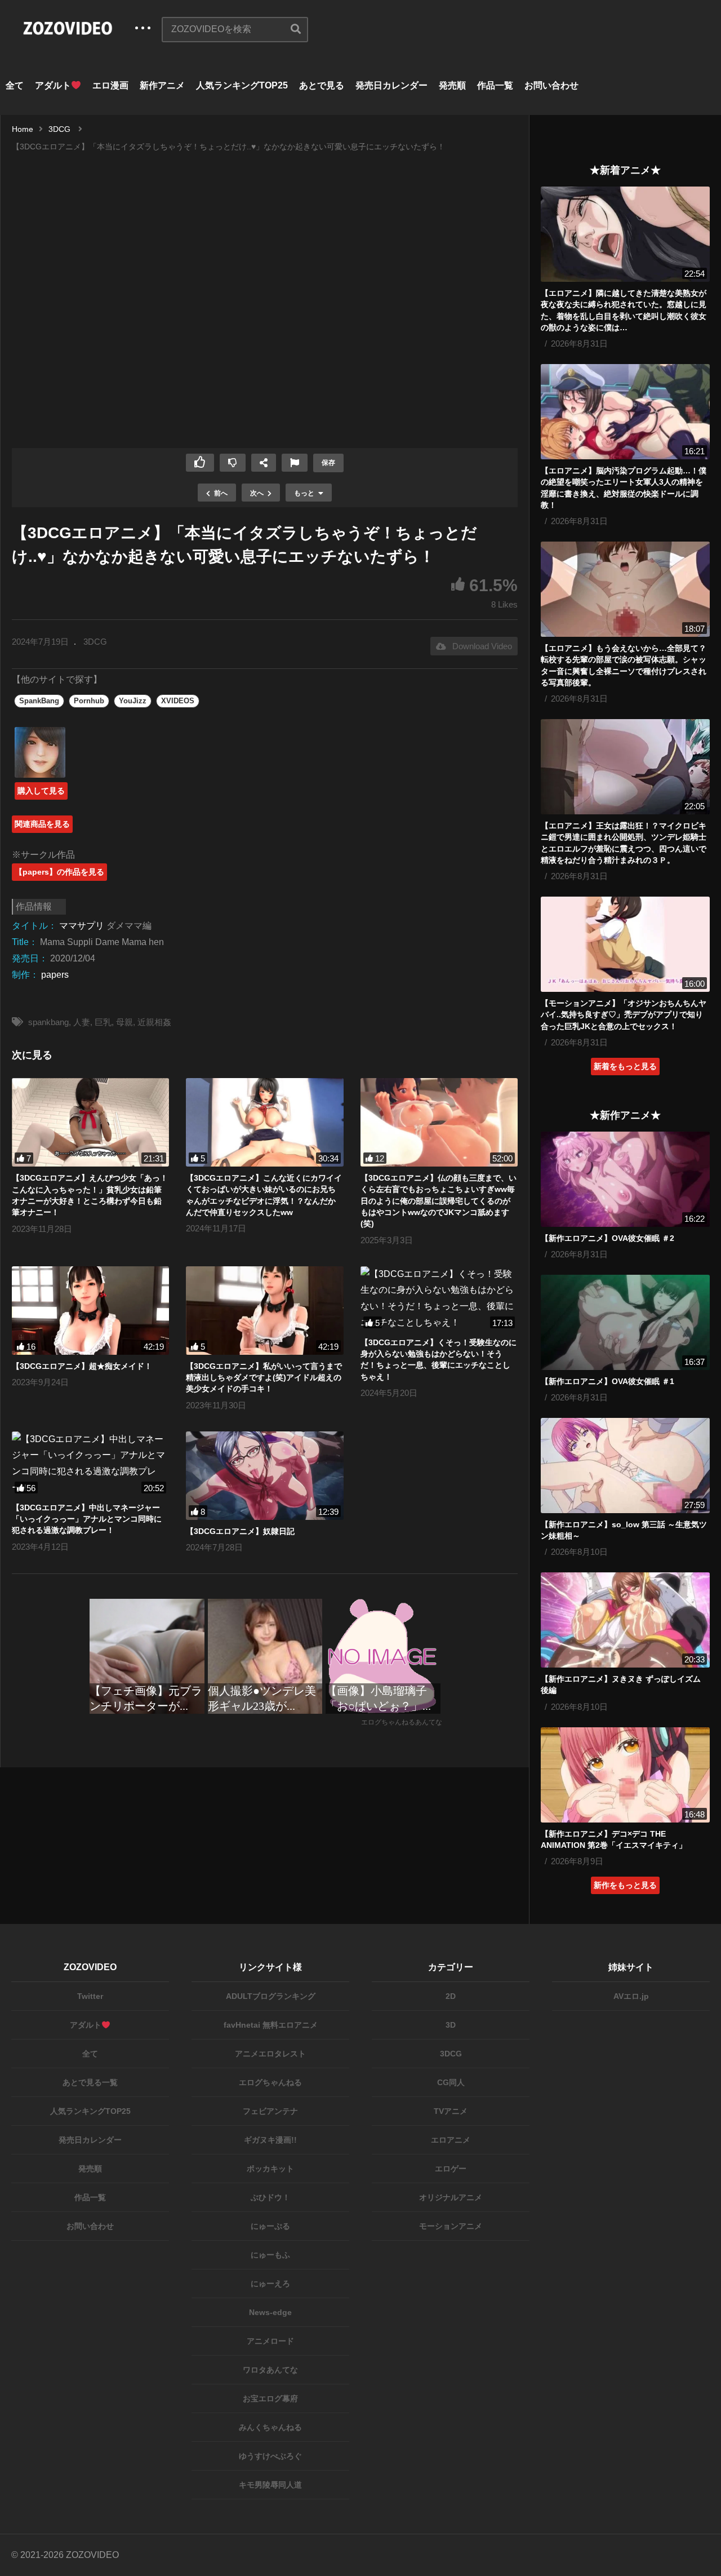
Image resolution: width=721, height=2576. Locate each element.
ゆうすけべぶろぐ (270, 2456)
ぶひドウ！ (270, 2197)
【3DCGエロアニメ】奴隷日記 (240, 1531)
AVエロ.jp (631, 1996)
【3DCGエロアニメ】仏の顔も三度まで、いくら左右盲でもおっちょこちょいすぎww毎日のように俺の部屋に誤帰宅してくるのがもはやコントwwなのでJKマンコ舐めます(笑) (439, 1201)
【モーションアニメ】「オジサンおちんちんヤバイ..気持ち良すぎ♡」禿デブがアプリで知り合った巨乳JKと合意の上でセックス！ (624, 1015)
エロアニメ (451, 2140)
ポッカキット (270, 2169)
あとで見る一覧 (90, 2082)
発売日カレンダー (391, 85)
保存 (328, 463)
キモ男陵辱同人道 (270, 2485)
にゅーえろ (270, 2284)
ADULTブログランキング (271, 1996)
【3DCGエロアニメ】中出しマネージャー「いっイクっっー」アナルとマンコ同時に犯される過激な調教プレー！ (87, 1519)
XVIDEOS (178, 701)
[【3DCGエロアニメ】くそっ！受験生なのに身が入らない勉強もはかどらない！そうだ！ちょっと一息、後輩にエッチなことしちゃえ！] (439, 1299)
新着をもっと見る (625, 1066)
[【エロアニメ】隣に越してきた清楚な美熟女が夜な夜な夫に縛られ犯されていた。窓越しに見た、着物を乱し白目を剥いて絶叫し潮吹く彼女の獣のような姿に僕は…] (625, 234)
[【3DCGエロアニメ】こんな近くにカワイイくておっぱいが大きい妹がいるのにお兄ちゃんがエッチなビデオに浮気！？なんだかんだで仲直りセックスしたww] (264, 1122)
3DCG (95, 642)
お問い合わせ (551, 85)
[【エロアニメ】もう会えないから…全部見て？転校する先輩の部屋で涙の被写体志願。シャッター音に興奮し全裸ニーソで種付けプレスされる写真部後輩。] (625, 589)
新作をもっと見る (625, 1885)
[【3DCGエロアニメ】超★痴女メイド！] (90, 1311)
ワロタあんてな (270, 2370)
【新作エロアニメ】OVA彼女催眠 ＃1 (607, 1381)
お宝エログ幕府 (270, 2398)
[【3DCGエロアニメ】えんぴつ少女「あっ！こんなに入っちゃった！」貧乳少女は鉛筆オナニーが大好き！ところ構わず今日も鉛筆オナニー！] (90, 1122)
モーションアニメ (451, 2226)
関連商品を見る (42, 824)
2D (451, 1996)
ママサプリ (82, 926)
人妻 (82, 1022)
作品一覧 (495, 85)
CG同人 (451, 2082)
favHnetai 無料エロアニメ (271, 2025)
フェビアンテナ (270, 2111)
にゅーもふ (270, 2255)
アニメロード (270, 2341)
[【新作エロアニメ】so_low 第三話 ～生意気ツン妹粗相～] (625, 1466)
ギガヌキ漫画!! (270, 2140)
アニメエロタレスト (270, 2054)
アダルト (53, 85)
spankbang (48, 1022)
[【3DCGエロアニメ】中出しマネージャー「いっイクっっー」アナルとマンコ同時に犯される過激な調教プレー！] (90, 1464)
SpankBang (39, 701)
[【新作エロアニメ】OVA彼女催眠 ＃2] (625, 1179)
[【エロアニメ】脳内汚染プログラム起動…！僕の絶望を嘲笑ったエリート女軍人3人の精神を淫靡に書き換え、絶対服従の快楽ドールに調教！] (625, 412)
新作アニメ (162, 85)
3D (451, 2025)
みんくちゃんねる (270, 2427)
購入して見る (41, 791)
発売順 (452, 85)
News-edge (270, 2312)
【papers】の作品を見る (59, 872)
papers (55, 975)
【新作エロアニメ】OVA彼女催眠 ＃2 (607, 1238)
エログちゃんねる (270, 2082)
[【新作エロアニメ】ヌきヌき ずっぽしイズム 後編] (625, 1620)
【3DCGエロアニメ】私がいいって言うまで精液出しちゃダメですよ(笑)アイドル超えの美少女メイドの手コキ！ (264, 1378)
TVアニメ (451, 2111)
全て (15, 85)
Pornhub (89, 701)
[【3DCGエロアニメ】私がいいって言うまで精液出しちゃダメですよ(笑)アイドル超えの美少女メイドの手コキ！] (264, 1311)
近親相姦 (154, 1022)
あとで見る (322, 85)
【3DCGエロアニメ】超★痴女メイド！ (82, 1366)
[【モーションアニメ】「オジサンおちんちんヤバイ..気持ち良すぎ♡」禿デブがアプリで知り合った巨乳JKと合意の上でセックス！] (625, 944)
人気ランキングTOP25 (242, 85)
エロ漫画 (110, 85)
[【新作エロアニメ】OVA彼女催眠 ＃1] (625, 1322)
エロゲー (451, 2169)
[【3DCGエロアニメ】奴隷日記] (264, 1476)
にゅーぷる (270, 2226)
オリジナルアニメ (451, 2197)
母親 (124, 1022)
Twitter (90, 1996)
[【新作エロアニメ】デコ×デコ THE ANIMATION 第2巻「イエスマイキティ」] (625, 1775)
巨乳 (103, 1022)
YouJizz (133, 701)
